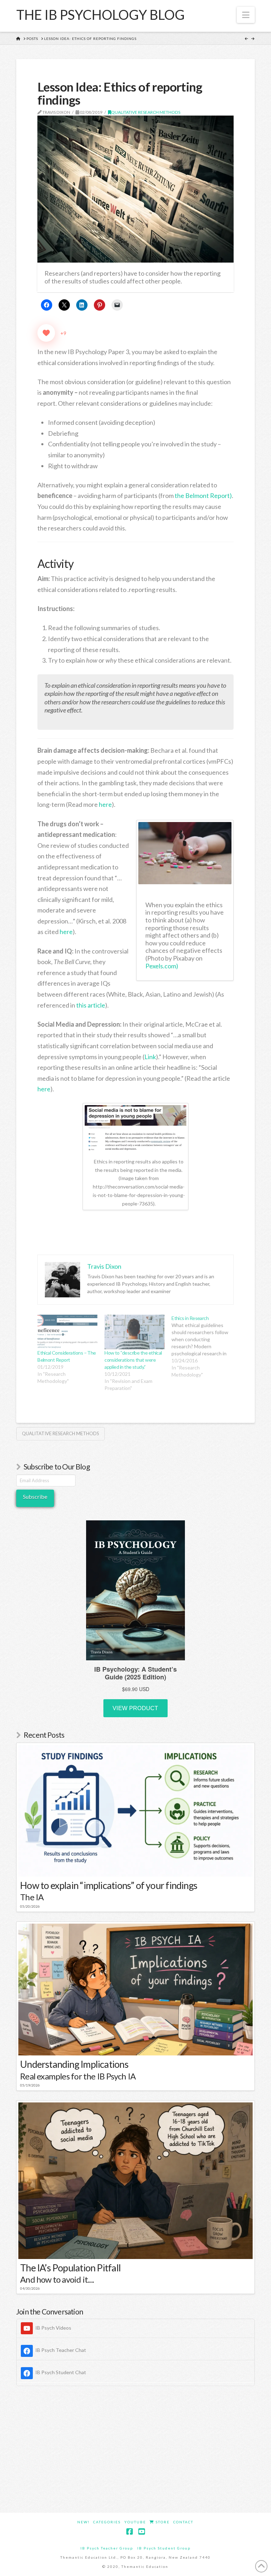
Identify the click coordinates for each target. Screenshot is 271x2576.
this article (91, 1005)
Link (150, 1057)
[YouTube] (141, 2532)
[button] (246, 15)
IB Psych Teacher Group (107, 2548)
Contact (183, 2522)
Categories (107, 2522)
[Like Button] (46, 333)
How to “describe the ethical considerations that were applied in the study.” (133, 1360)
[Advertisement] (135, 2449)
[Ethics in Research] (205, 1346)
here (105, 804)
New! (83, 2522)
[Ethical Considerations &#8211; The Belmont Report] (67, 1332)
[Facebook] (130, 2532)
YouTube (135, 2522)
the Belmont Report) (203, 495)
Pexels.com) (162, 966)
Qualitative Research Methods (146, 112)
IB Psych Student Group (164, 2548)
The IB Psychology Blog (100, 14)
